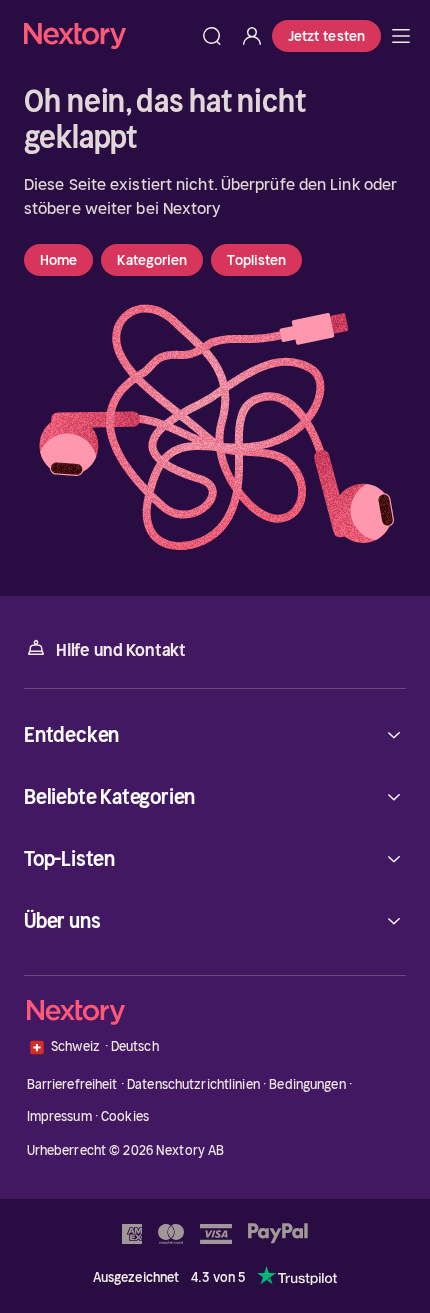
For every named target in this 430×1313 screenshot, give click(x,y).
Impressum (59, 1116)
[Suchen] (212, 36)
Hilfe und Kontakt (121, 650)
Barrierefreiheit (72, 1084)
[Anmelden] (252, 36)
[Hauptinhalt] (401, 36)
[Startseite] (108, 35)
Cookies (125, 1116)
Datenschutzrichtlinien (193, 1084)
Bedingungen (307, 1084)
